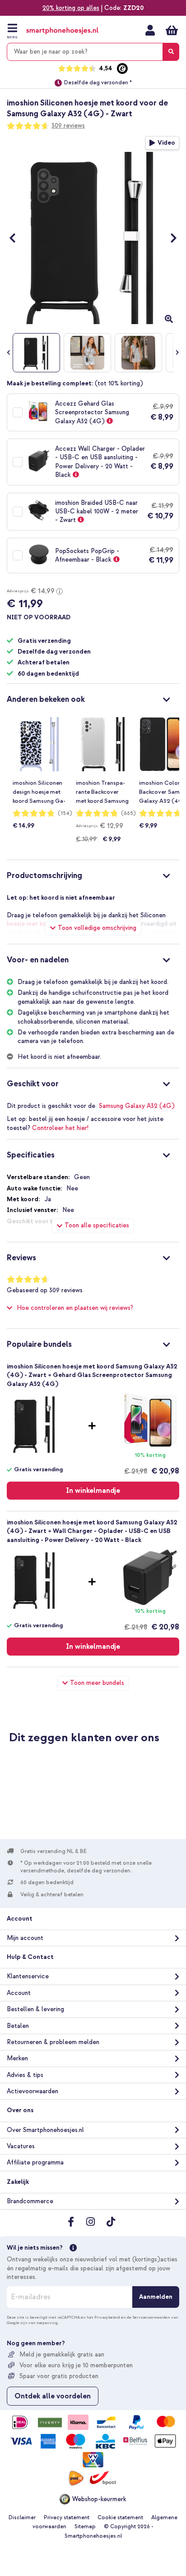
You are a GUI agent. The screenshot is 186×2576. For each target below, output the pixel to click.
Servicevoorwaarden (151, 2317)
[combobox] (93, 52)
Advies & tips (25, 2075)
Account (19, 1993)
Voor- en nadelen (38, 960)
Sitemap (85, 2527)
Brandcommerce (30, 2201)
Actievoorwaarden (33, 2091)
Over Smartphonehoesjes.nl (45, 2130)
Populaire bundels (39, 1344)
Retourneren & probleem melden (53, 2042)
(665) (128, 813)
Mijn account (150, 30)
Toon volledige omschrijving (97, 928)
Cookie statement (120, 2518)
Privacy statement (67, 2518)
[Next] (169, 238)
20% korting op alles (71, 8)
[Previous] (17, 238)
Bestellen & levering (35, 2009)
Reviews (21, 1258)
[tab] (93, 698)
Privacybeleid (107, 2317)
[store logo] (62, 31)
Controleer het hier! (60, 1128)
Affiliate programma (35, 2162)
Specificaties (31, 1155)
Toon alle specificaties (97, 1225)
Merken (17, 2058)
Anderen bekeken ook (46, 699)
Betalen (18, 2026)
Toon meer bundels (97, 1683)
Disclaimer (22, 2518)
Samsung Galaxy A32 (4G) (137, 1106)
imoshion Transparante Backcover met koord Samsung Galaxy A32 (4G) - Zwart (102, 792)
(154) (65, 813)
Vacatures (21, 2146)
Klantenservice (28, 1976)
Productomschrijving (44, 876)
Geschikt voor (33, 1084)
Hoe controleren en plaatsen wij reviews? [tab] (75, 1308)
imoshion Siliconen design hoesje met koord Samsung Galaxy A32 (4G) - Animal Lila (39, 792)
